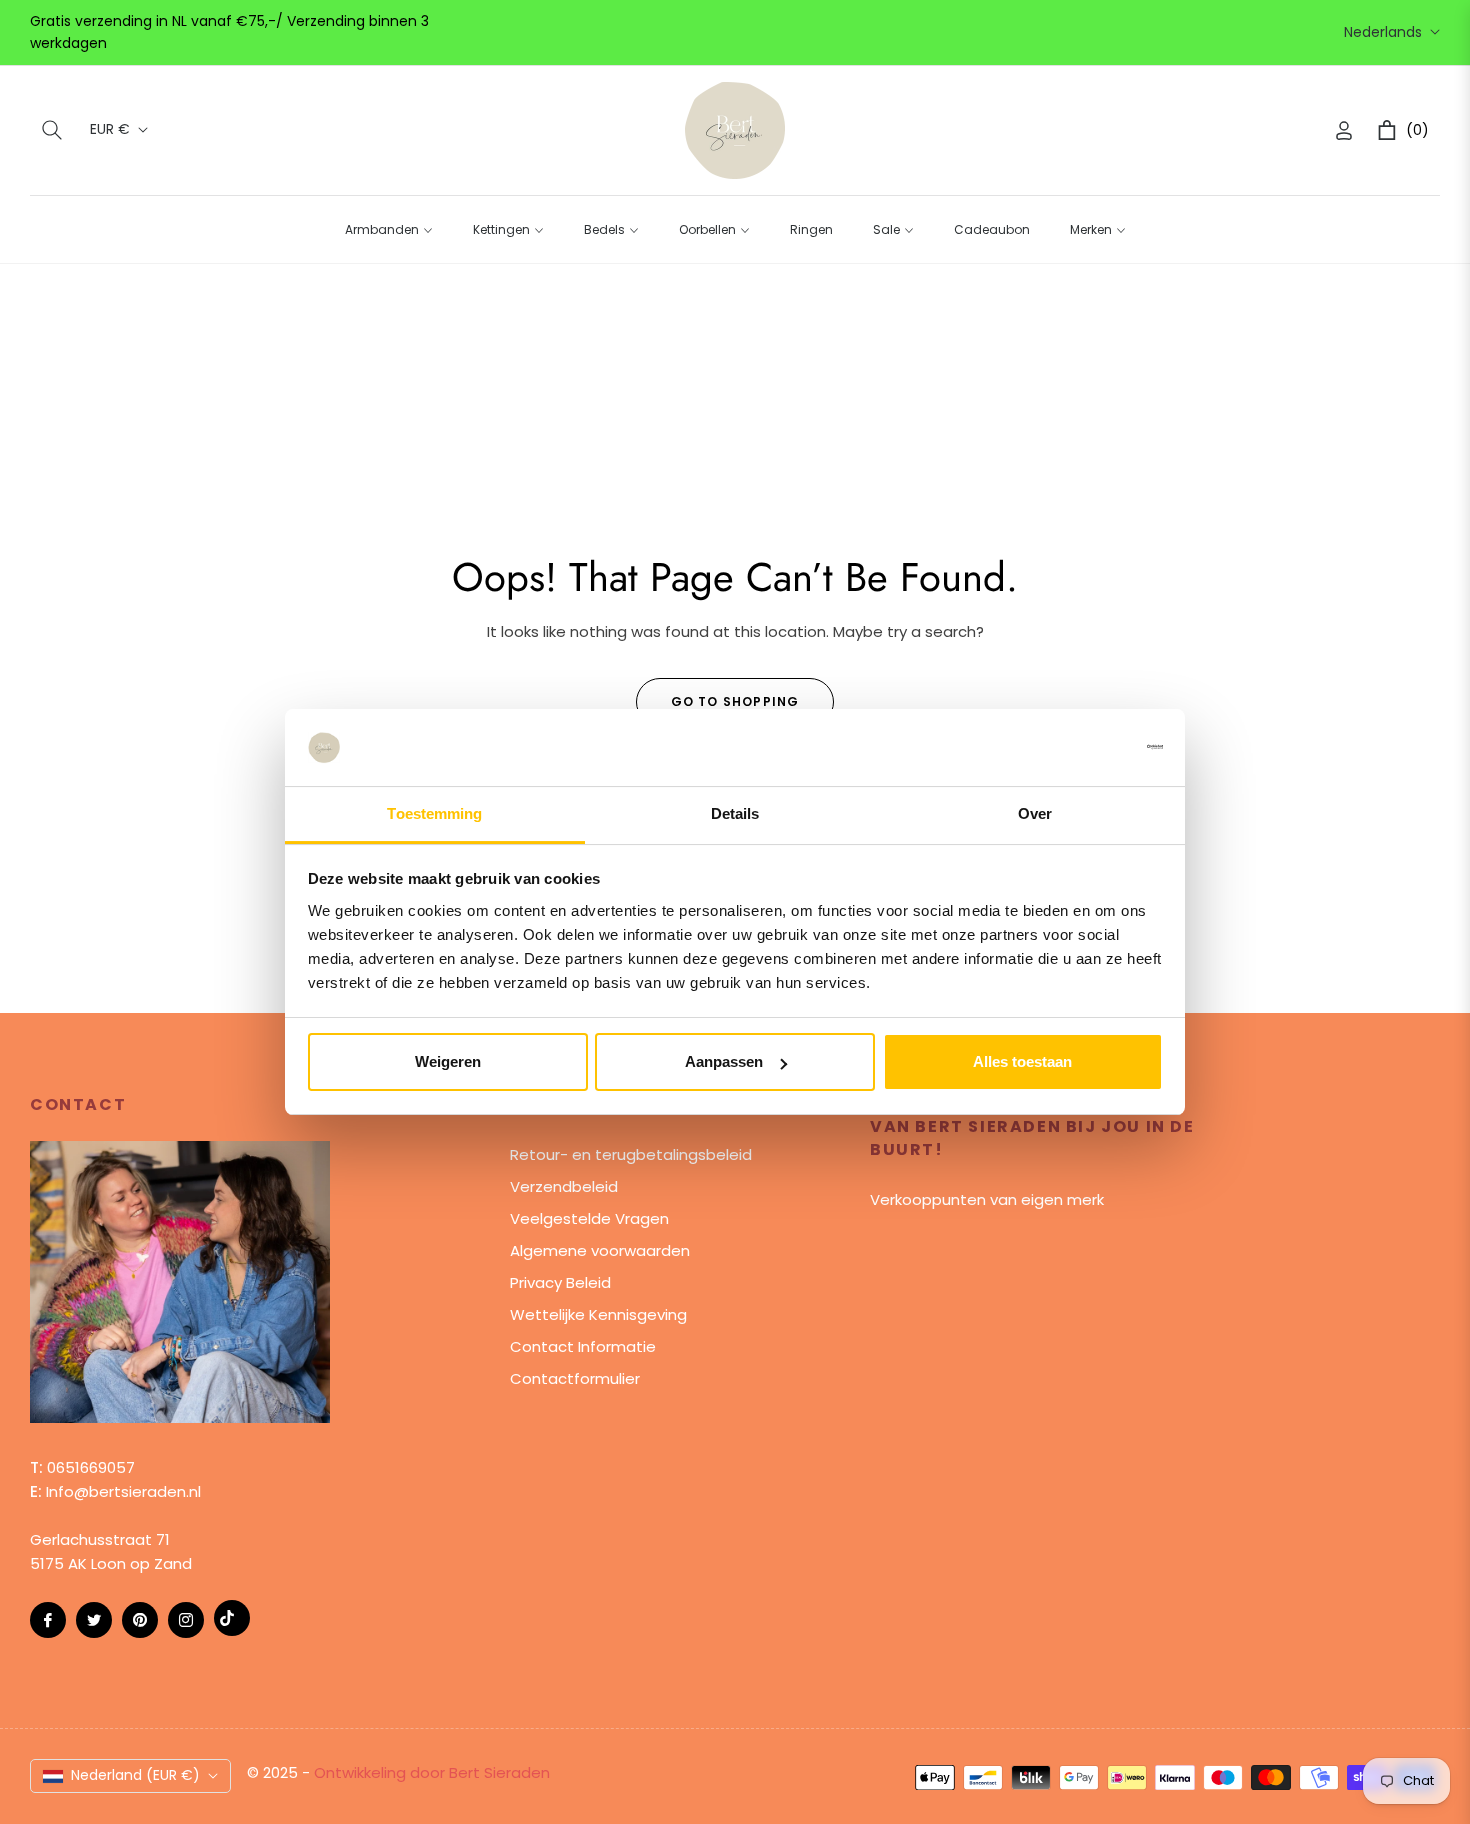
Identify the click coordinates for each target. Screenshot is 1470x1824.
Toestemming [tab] (434, 813)
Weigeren (448, 1061)
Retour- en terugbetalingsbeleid (631, 1154)
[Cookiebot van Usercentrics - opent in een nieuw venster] (1075, 747)
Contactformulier (575, 1378)
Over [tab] (1035, 813)
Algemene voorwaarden (600, 1250)
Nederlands (1383, 32)
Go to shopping (735, 701)
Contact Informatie (583, 1346)
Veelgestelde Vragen (589, 1218)
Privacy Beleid (560, 1282)
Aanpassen (724, 1061)
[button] (52, 130)
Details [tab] (735, 813)
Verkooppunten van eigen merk (987, 1199)
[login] (1344, 130)
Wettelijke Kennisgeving (598, 1314)
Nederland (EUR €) (135, 1775)
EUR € (110, 129)
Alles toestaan (1022, 1061)
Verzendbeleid (564, 1186)
